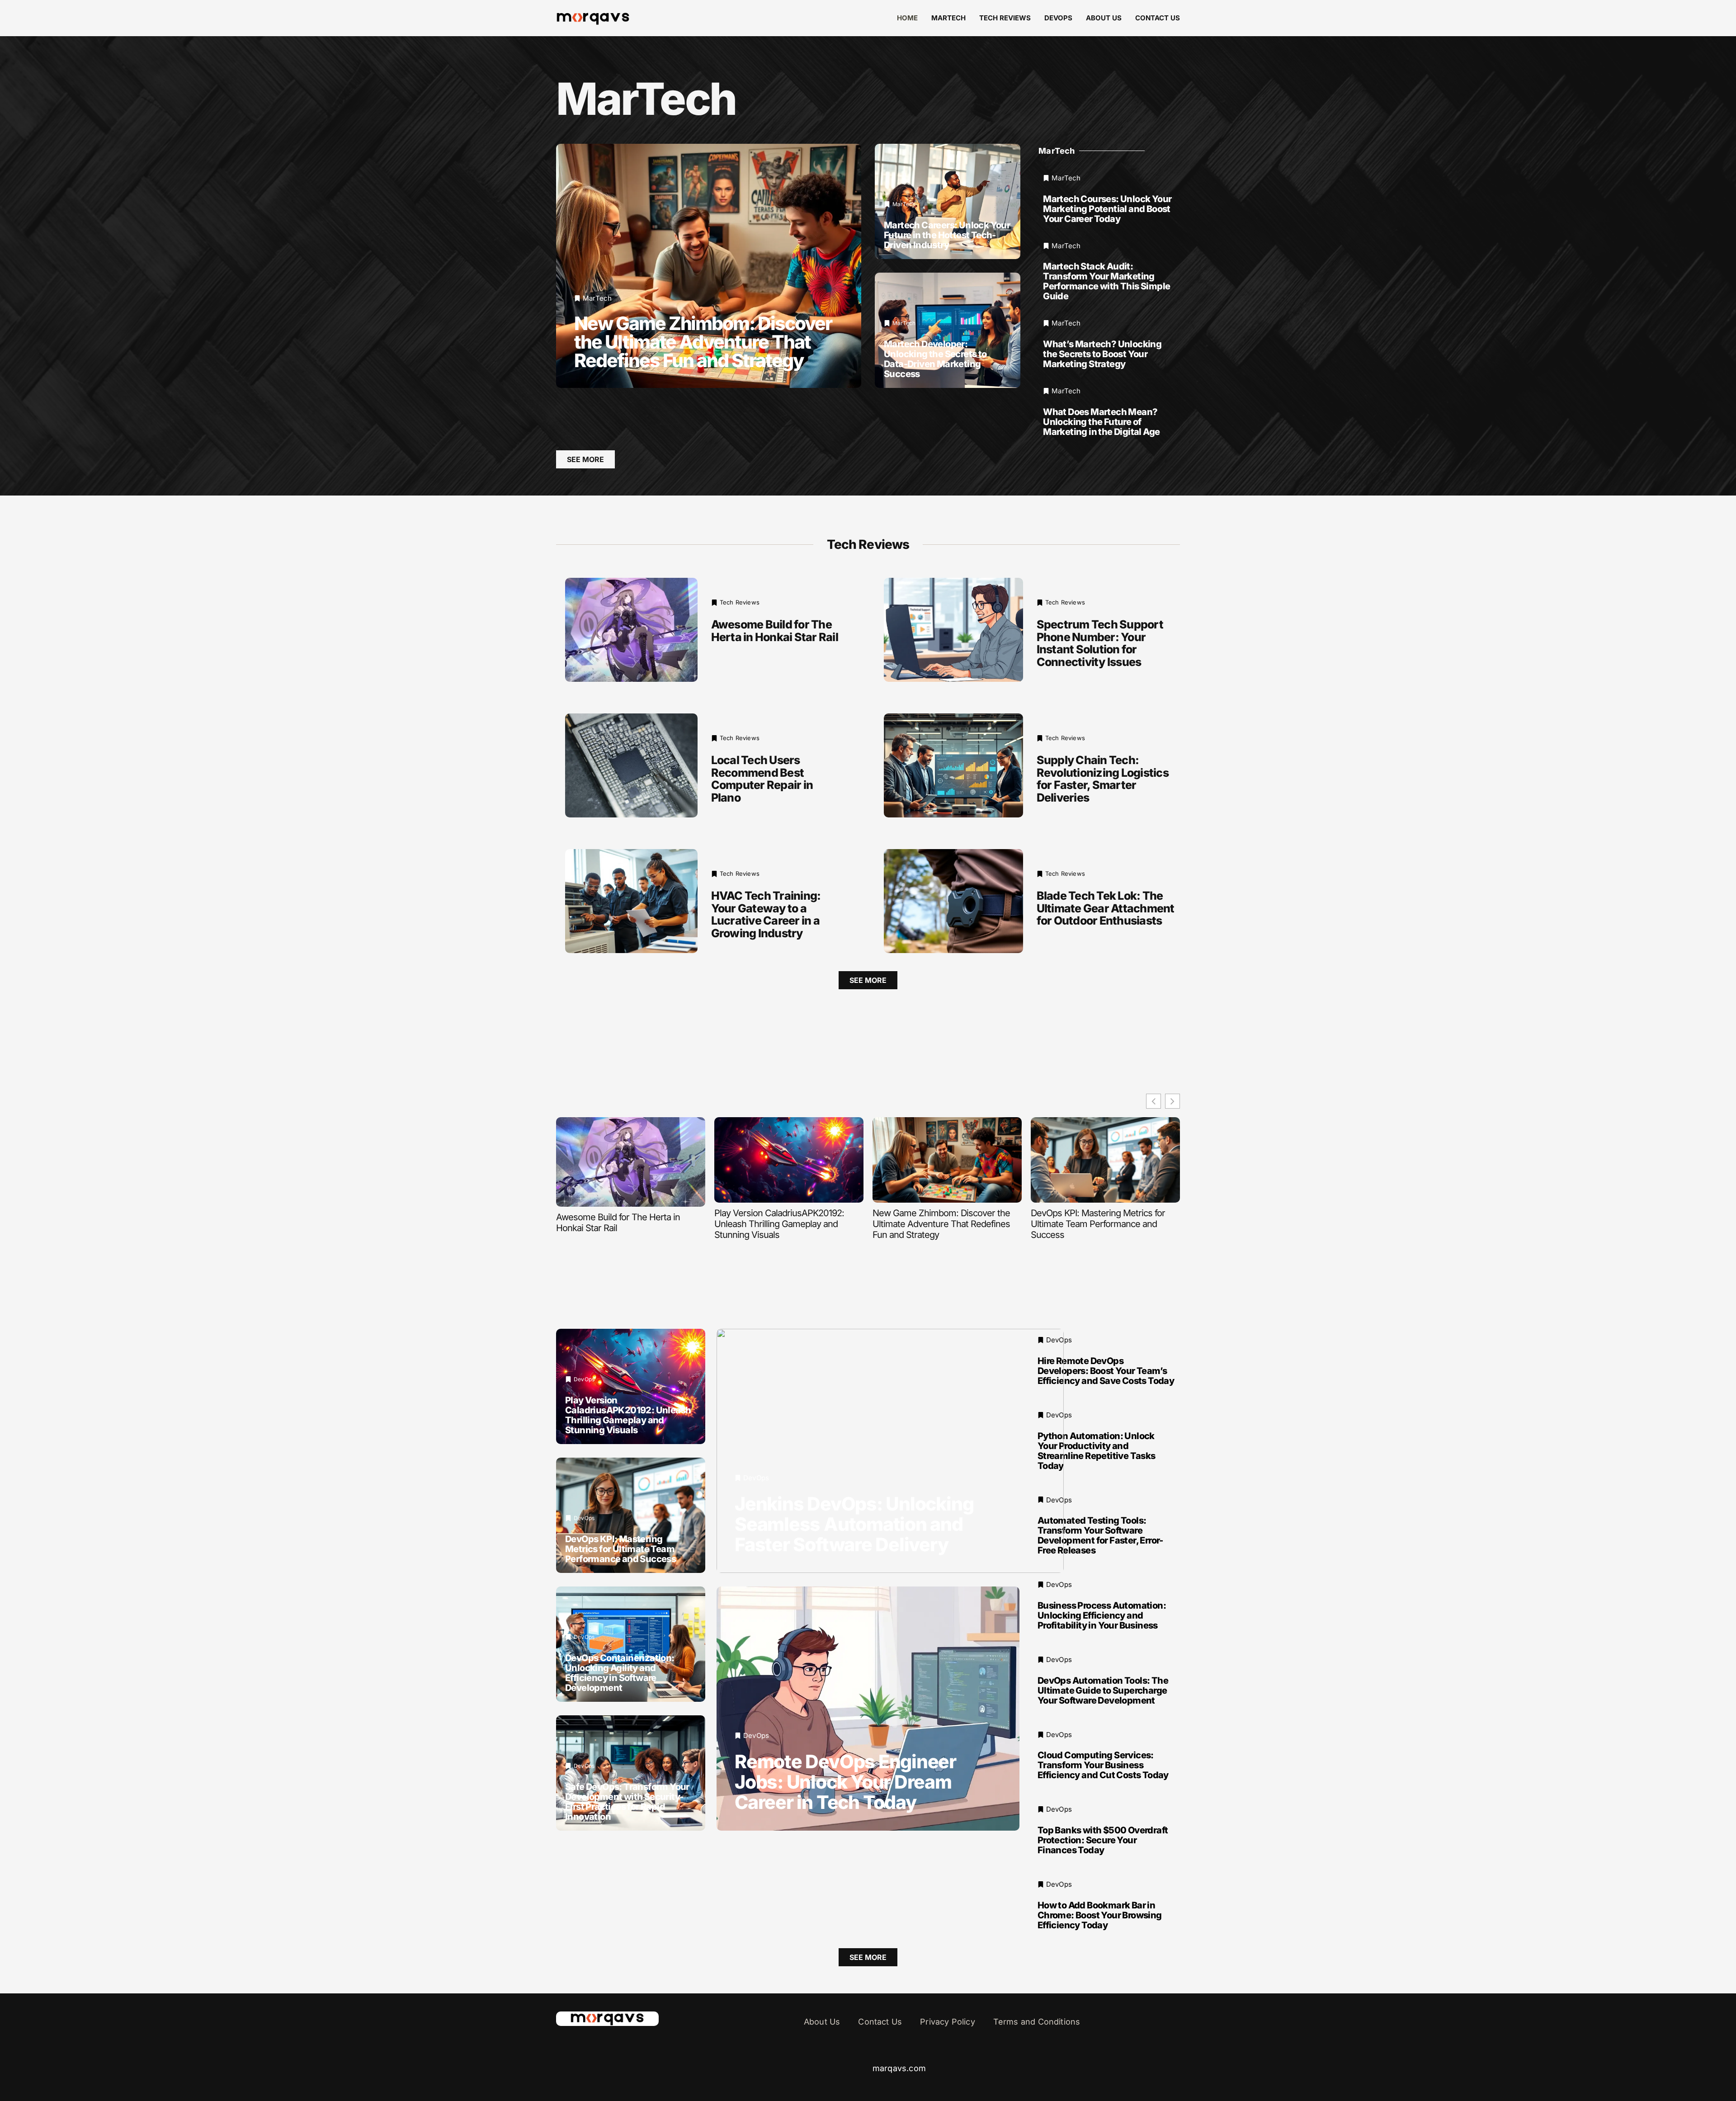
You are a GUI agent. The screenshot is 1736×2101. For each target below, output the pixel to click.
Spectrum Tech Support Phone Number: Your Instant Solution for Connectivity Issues (1100, 643)
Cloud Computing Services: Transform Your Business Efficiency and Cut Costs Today (1103, 1765)
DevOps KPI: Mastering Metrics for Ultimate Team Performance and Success (1098, 1224)
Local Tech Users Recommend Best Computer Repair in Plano (762, 779)
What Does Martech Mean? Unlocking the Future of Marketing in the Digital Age (1101, 422)
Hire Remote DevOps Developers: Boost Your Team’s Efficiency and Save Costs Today (1106, 1371)
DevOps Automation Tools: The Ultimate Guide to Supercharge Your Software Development (1103, 1690)
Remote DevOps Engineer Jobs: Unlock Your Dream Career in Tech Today (845, 1782)
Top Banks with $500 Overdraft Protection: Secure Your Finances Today (1103, 1840)
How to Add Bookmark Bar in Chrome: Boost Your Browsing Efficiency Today (1100, 1915)
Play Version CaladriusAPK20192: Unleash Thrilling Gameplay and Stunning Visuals (779, 1224)
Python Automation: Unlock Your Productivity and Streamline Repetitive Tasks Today (1097, 1451)
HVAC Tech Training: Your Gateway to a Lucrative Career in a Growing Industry (766, 914)
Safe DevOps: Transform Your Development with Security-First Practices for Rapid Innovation (627, 1802)
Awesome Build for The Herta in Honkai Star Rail (775, 631)
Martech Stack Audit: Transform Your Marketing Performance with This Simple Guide (1106, 281)
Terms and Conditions (1037, 2022)
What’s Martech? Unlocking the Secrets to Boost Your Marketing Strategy (1102, 354)
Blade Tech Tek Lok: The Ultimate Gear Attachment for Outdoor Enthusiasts (1106, 908)
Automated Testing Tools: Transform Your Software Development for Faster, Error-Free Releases (1100, 1535)
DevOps (1058, 18)
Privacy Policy (948, 2022)
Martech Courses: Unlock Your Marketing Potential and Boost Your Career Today (1107, 209)
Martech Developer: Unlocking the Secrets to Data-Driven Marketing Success (935, 359)
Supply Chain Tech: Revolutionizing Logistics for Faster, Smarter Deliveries (1103, 779)
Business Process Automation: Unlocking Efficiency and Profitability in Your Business (1102, 1615)
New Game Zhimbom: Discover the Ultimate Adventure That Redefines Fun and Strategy (703, 342)
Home (907, 18)
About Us (1104, 18)
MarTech (948, 18)
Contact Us (1158, 18)
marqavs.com (899, 2068)
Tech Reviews (1005, 18)
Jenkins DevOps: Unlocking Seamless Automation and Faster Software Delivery (854, 1524)
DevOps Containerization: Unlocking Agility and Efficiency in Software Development (620, 1673)
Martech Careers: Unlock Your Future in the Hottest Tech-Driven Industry (947, 235)
